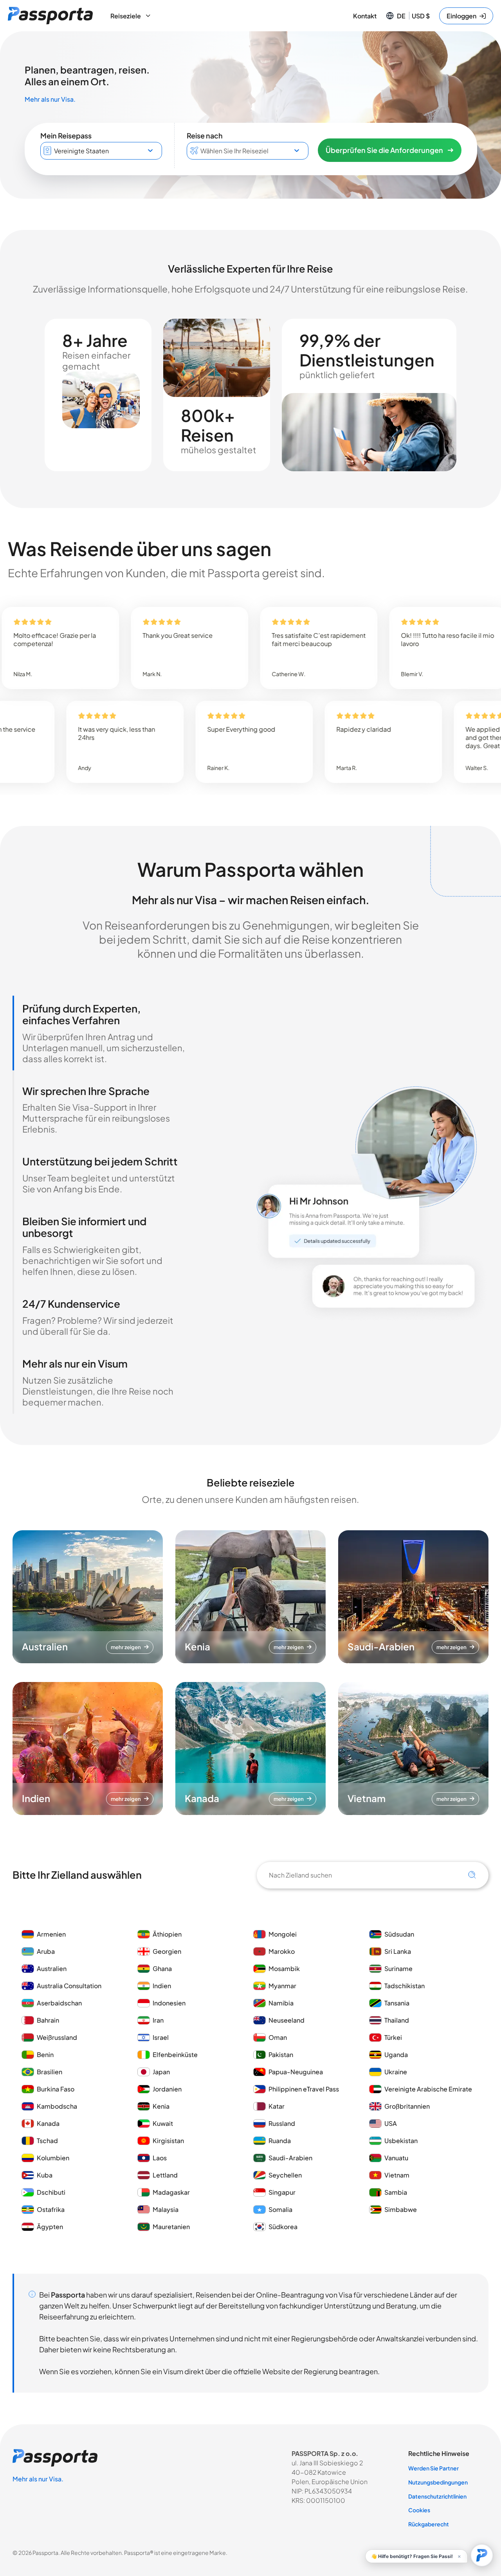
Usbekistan (401, 2141)
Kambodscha (57, 2106)
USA (391, 2123)
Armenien (51, 1934)
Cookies (419, 2510)
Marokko (282, 1951)
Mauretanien (171, 2227)
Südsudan (399, 1934)
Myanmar (282, 1986)
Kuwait (163, 2123)
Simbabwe (401, 2209)
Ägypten (50, 2227)
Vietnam (397, 2175)
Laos (160, 2158)
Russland (282, 2123)
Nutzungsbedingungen (438, 2482)
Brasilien (50, 2072)
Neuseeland (287, 2020)
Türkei (393, 2037)
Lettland (165, 2175)
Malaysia (166, 2209)
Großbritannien (407, 2106)
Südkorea (283, 2227)
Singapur (282, 2192)
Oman (278, 2037)
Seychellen (285, 2175)
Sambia (396, 2192)
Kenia (161, 2106)
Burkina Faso (56, 2089)
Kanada (48, 2123)
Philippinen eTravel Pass (304, 2089)
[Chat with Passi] (482, 2555)
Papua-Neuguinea (296, 2072)
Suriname (398, 1968)
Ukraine (396, 2072)
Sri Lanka (398, 1951)
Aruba (46, 1951)
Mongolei (283, 1934)
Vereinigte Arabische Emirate (428, 2089)
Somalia (280, 2209)
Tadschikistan (405, 1986)
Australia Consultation (69, 1986)
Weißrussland (57, 2037)
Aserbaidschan (59, 2003)
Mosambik (284, 1968)
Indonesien (169, 2003)
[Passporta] (50, 16)
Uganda (396, 2055)
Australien (52, 1968)
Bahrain (48, 2020)
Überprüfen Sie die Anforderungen (384, 150)
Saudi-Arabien (290, 2158)
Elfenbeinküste (175, 2055)
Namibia (281, 2003)
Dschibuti (51, 2192)
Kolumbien (53, 2158)
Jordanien (167, 2089)
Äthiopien (167, 1934)
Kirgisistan (168, 2141)
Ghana (162, 1968)
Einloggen (461, 16)
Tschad (47, 2141)
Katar (277, 2106)
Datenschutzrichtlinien (437, 2496)
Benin (45, 2055)
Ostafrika (51, 2209)
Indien (162, 1986)
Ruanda (280, 2141)
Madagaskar (171, 2192)
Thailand (397, 2020)
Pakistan (281, 2055)
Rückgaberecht (429, 2524)
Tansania (397, 2003)
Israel (161, 2037)
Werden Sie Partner (433, 2468)
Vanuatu (396, 2158)
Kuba (45, 2175)
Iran (158, 2020)
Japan (161, 2072)
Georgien (167, 1951)
